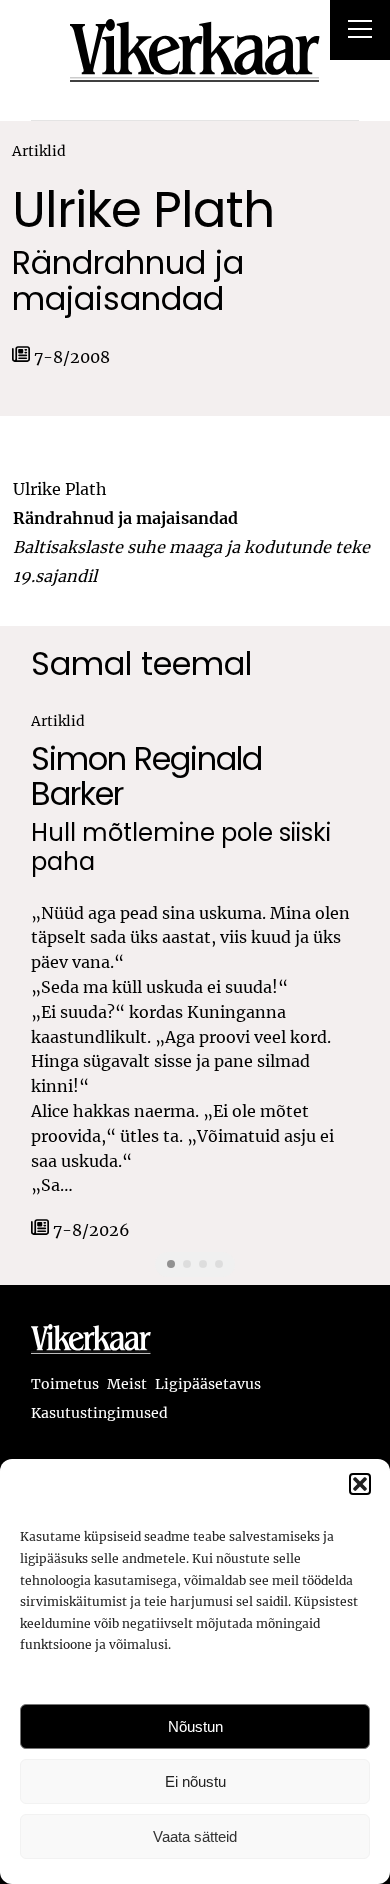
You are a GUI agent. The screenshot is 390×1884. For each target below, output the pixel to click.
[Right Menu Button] (360, 32)
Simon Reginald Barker (146, 776)
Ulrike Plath (143, 209)
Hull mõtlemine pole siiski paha (181, 848)
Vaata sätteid (195, 1836)
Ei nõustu (195, 1781)
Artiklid (39, 151)
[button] (360, 1484)
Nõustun (195, 1726)
